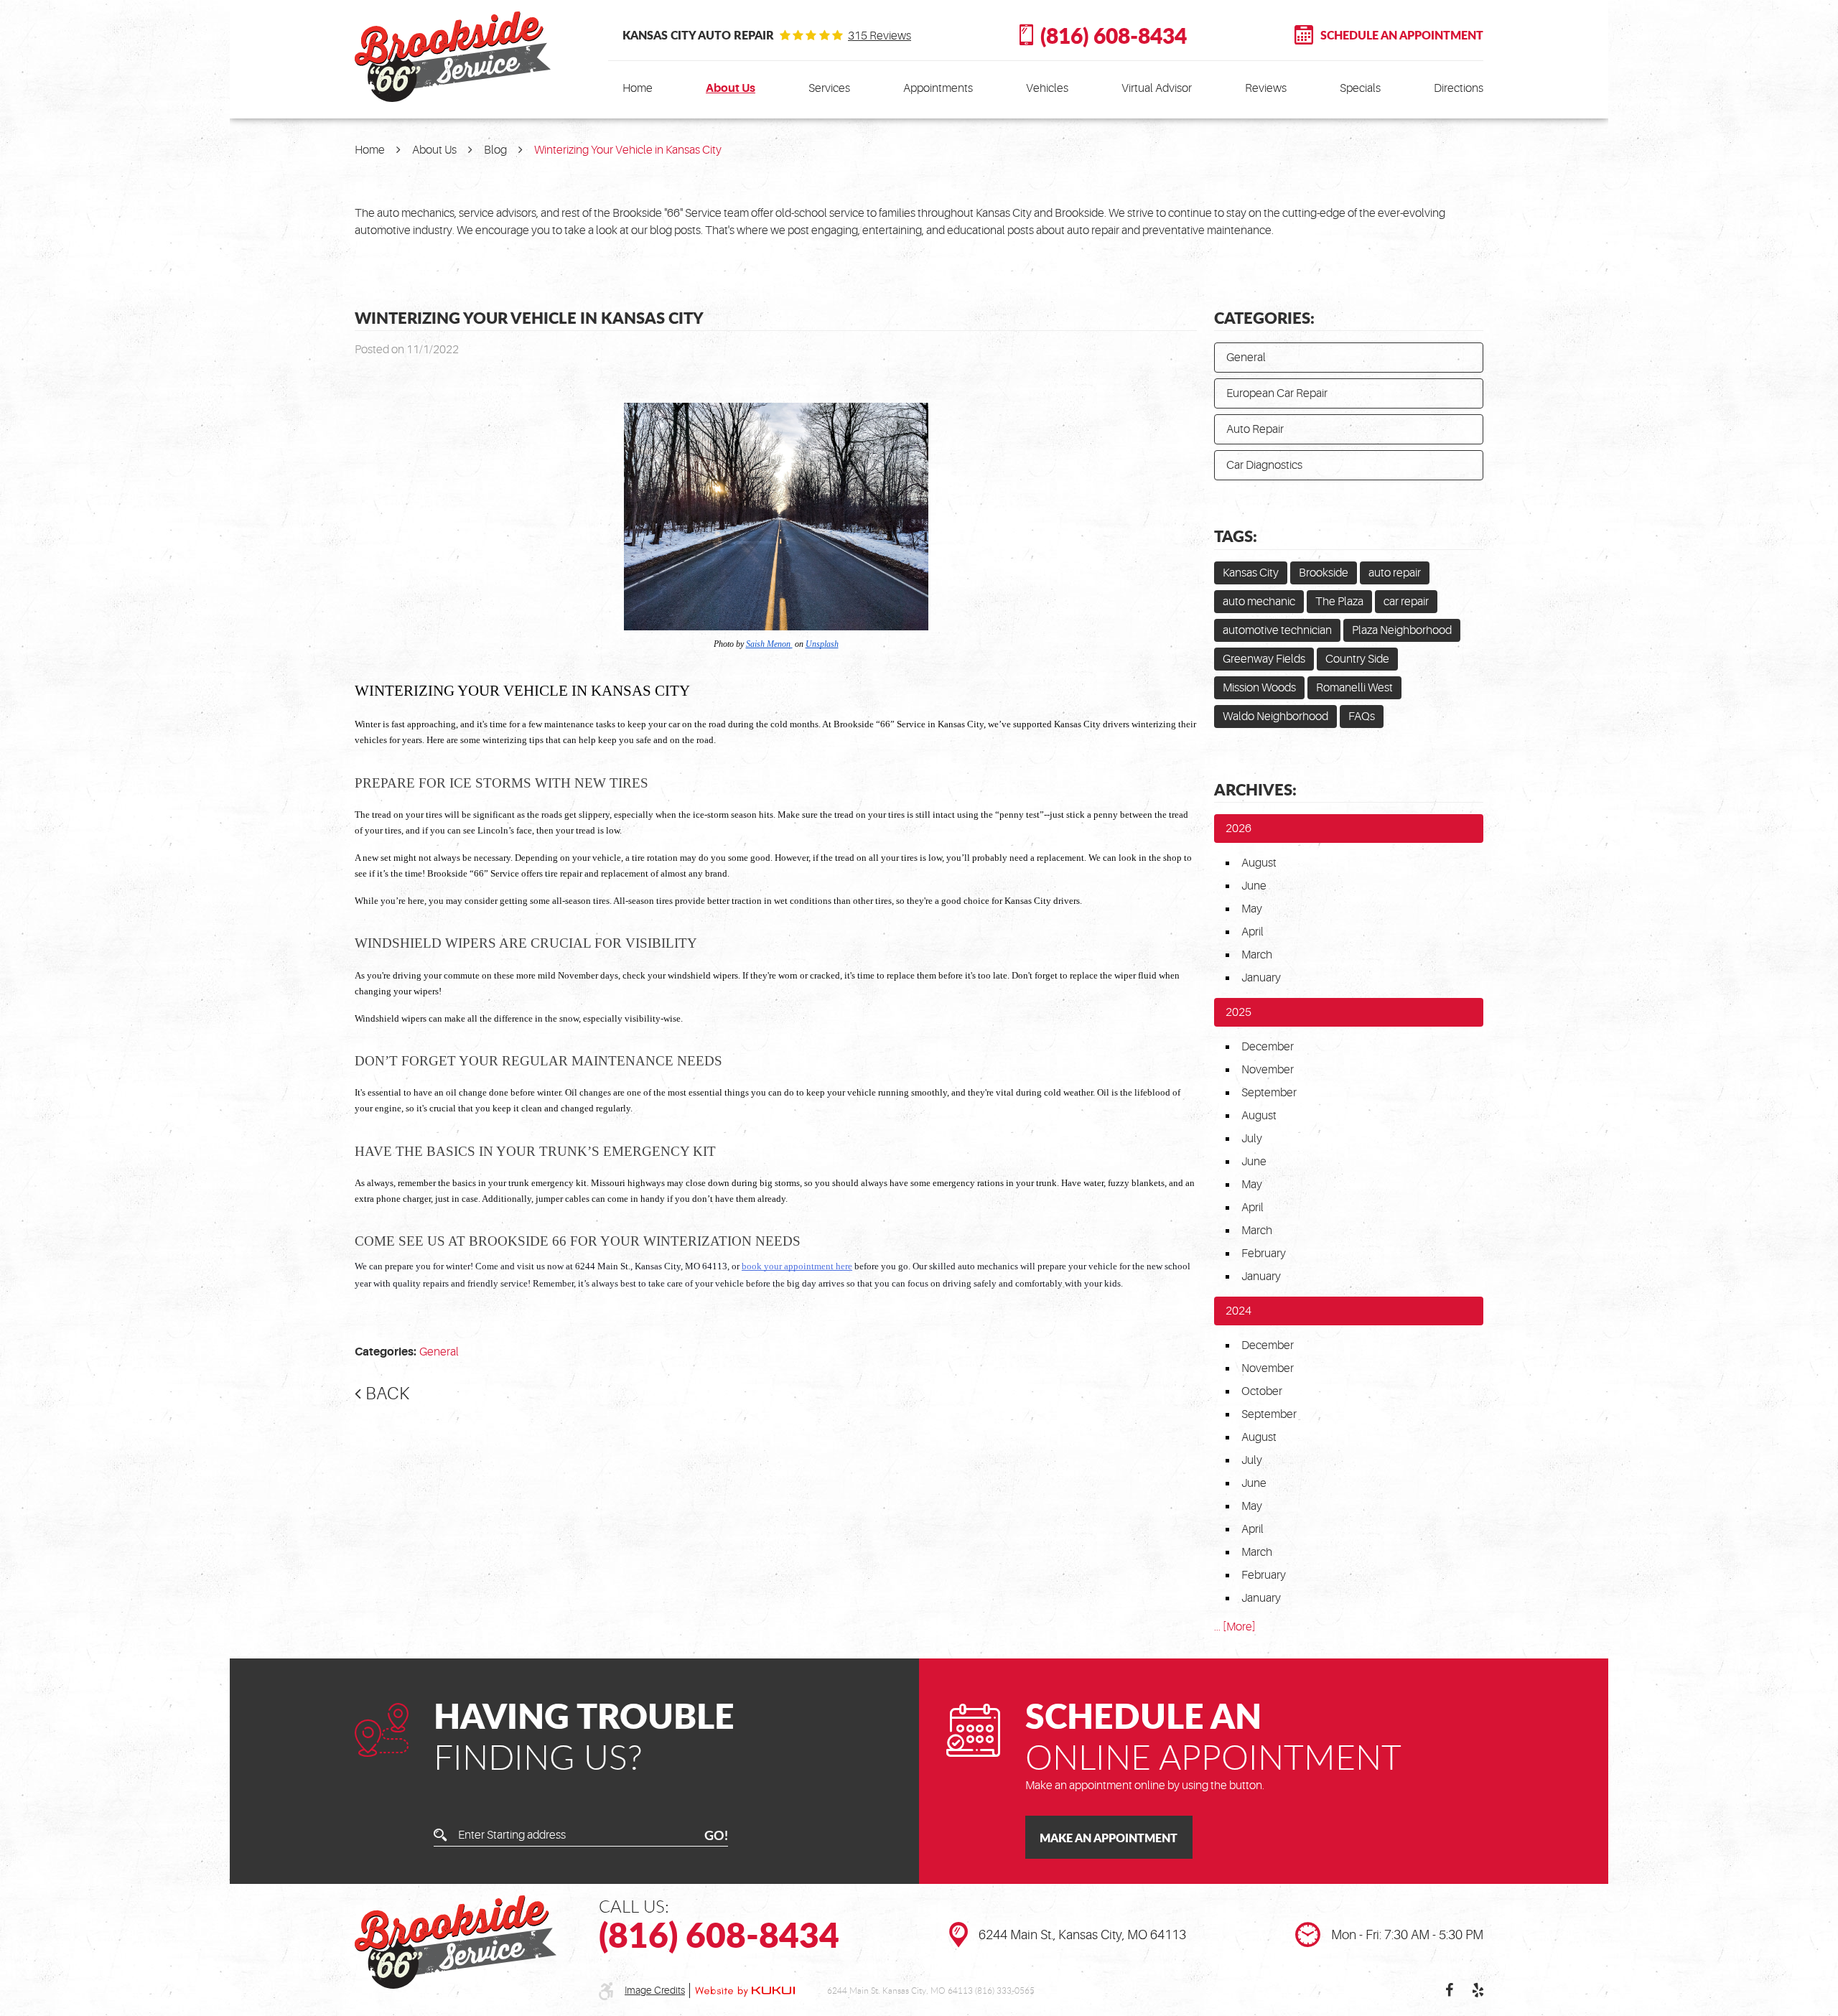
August (1259, 863)
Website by (745, 1991)
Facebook (1449, 1990)
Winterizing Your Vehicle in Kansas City (628, 150)
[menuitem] (638, 88)
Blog (495, 150)
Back (387, 1394)
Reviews (1266, 88)
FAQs (1362, 717)
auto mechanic (1259, 602)
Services (829, 88)
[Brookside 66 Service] (453, 57)
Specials (1360, 88)
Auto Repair (1255, 429)
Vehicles (1047, 88)
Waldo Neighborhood (1275, 717)
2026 (1238, 829)
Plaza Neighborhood (1402, 630)
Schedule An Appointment (1402, 35)
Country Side (1357, 659)
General (439, 1352)
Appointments (938, 88)
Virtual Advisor (1157, 88)
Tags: (1236, 536)
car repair (1406, 602)
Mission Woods (1259, 688)
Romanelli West (1354, 688)
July (1252, 1139)
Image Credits (655, 1990)
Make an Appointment (1109, 1838)
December (1268, 1047)
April (1252, 932)
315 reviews (880, 36)
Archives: (1255, 789)
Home (638, 88)
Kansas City (1251, 573)
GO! (716, 1835)
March (1257, 955)
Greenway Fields (1264, 659)
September (1269, 1093)
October (1262, 1391)
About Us (731, 88)
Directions (1459, 88)
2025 (1238, 1012)
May (1252, 909)
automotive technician (1277, 630)
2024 (1238, 1311)
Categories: (1264, 317)
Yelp (1478, 1990)
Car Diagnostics (1264, 465)
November (1268, 1070)
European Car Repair (1277, 393)
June (1254, 886)
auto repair (1395, 573)
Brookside (1324, 573)
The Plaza (1339, 602)
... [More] (1235, 1627)
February (1264, 1254)
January (1261, 978)
